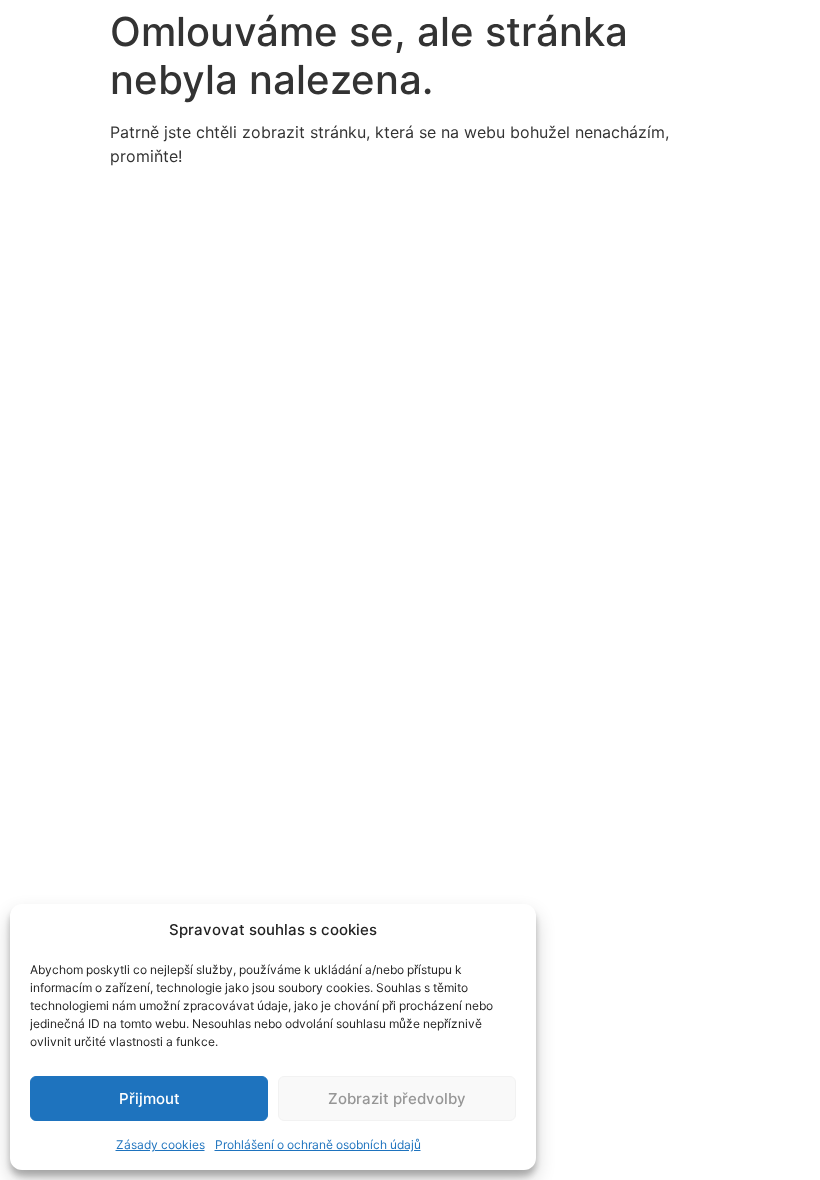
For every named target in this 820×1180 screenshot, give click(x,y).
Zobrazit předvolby (397, 1098)
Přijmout (149, 1098)
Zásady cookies (160, 1144)
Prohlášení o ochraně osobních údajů (318, 1144)
